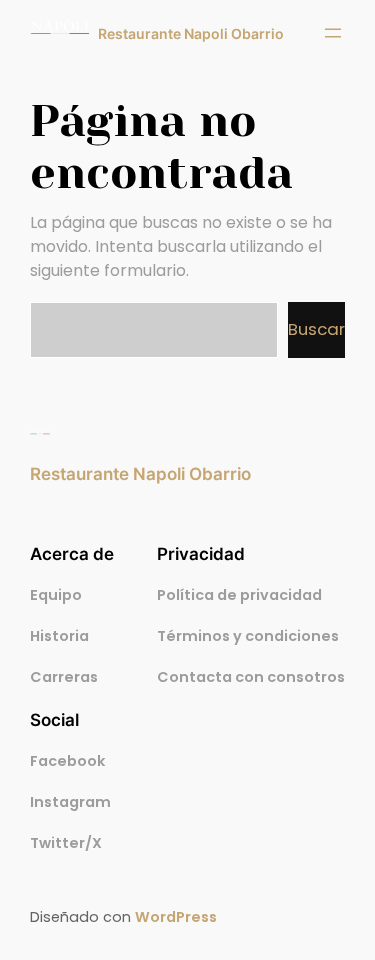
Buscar (316, 329)
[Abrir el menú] (333, 33)
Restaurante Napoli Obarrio (191, 33)
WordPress (176, 917)
